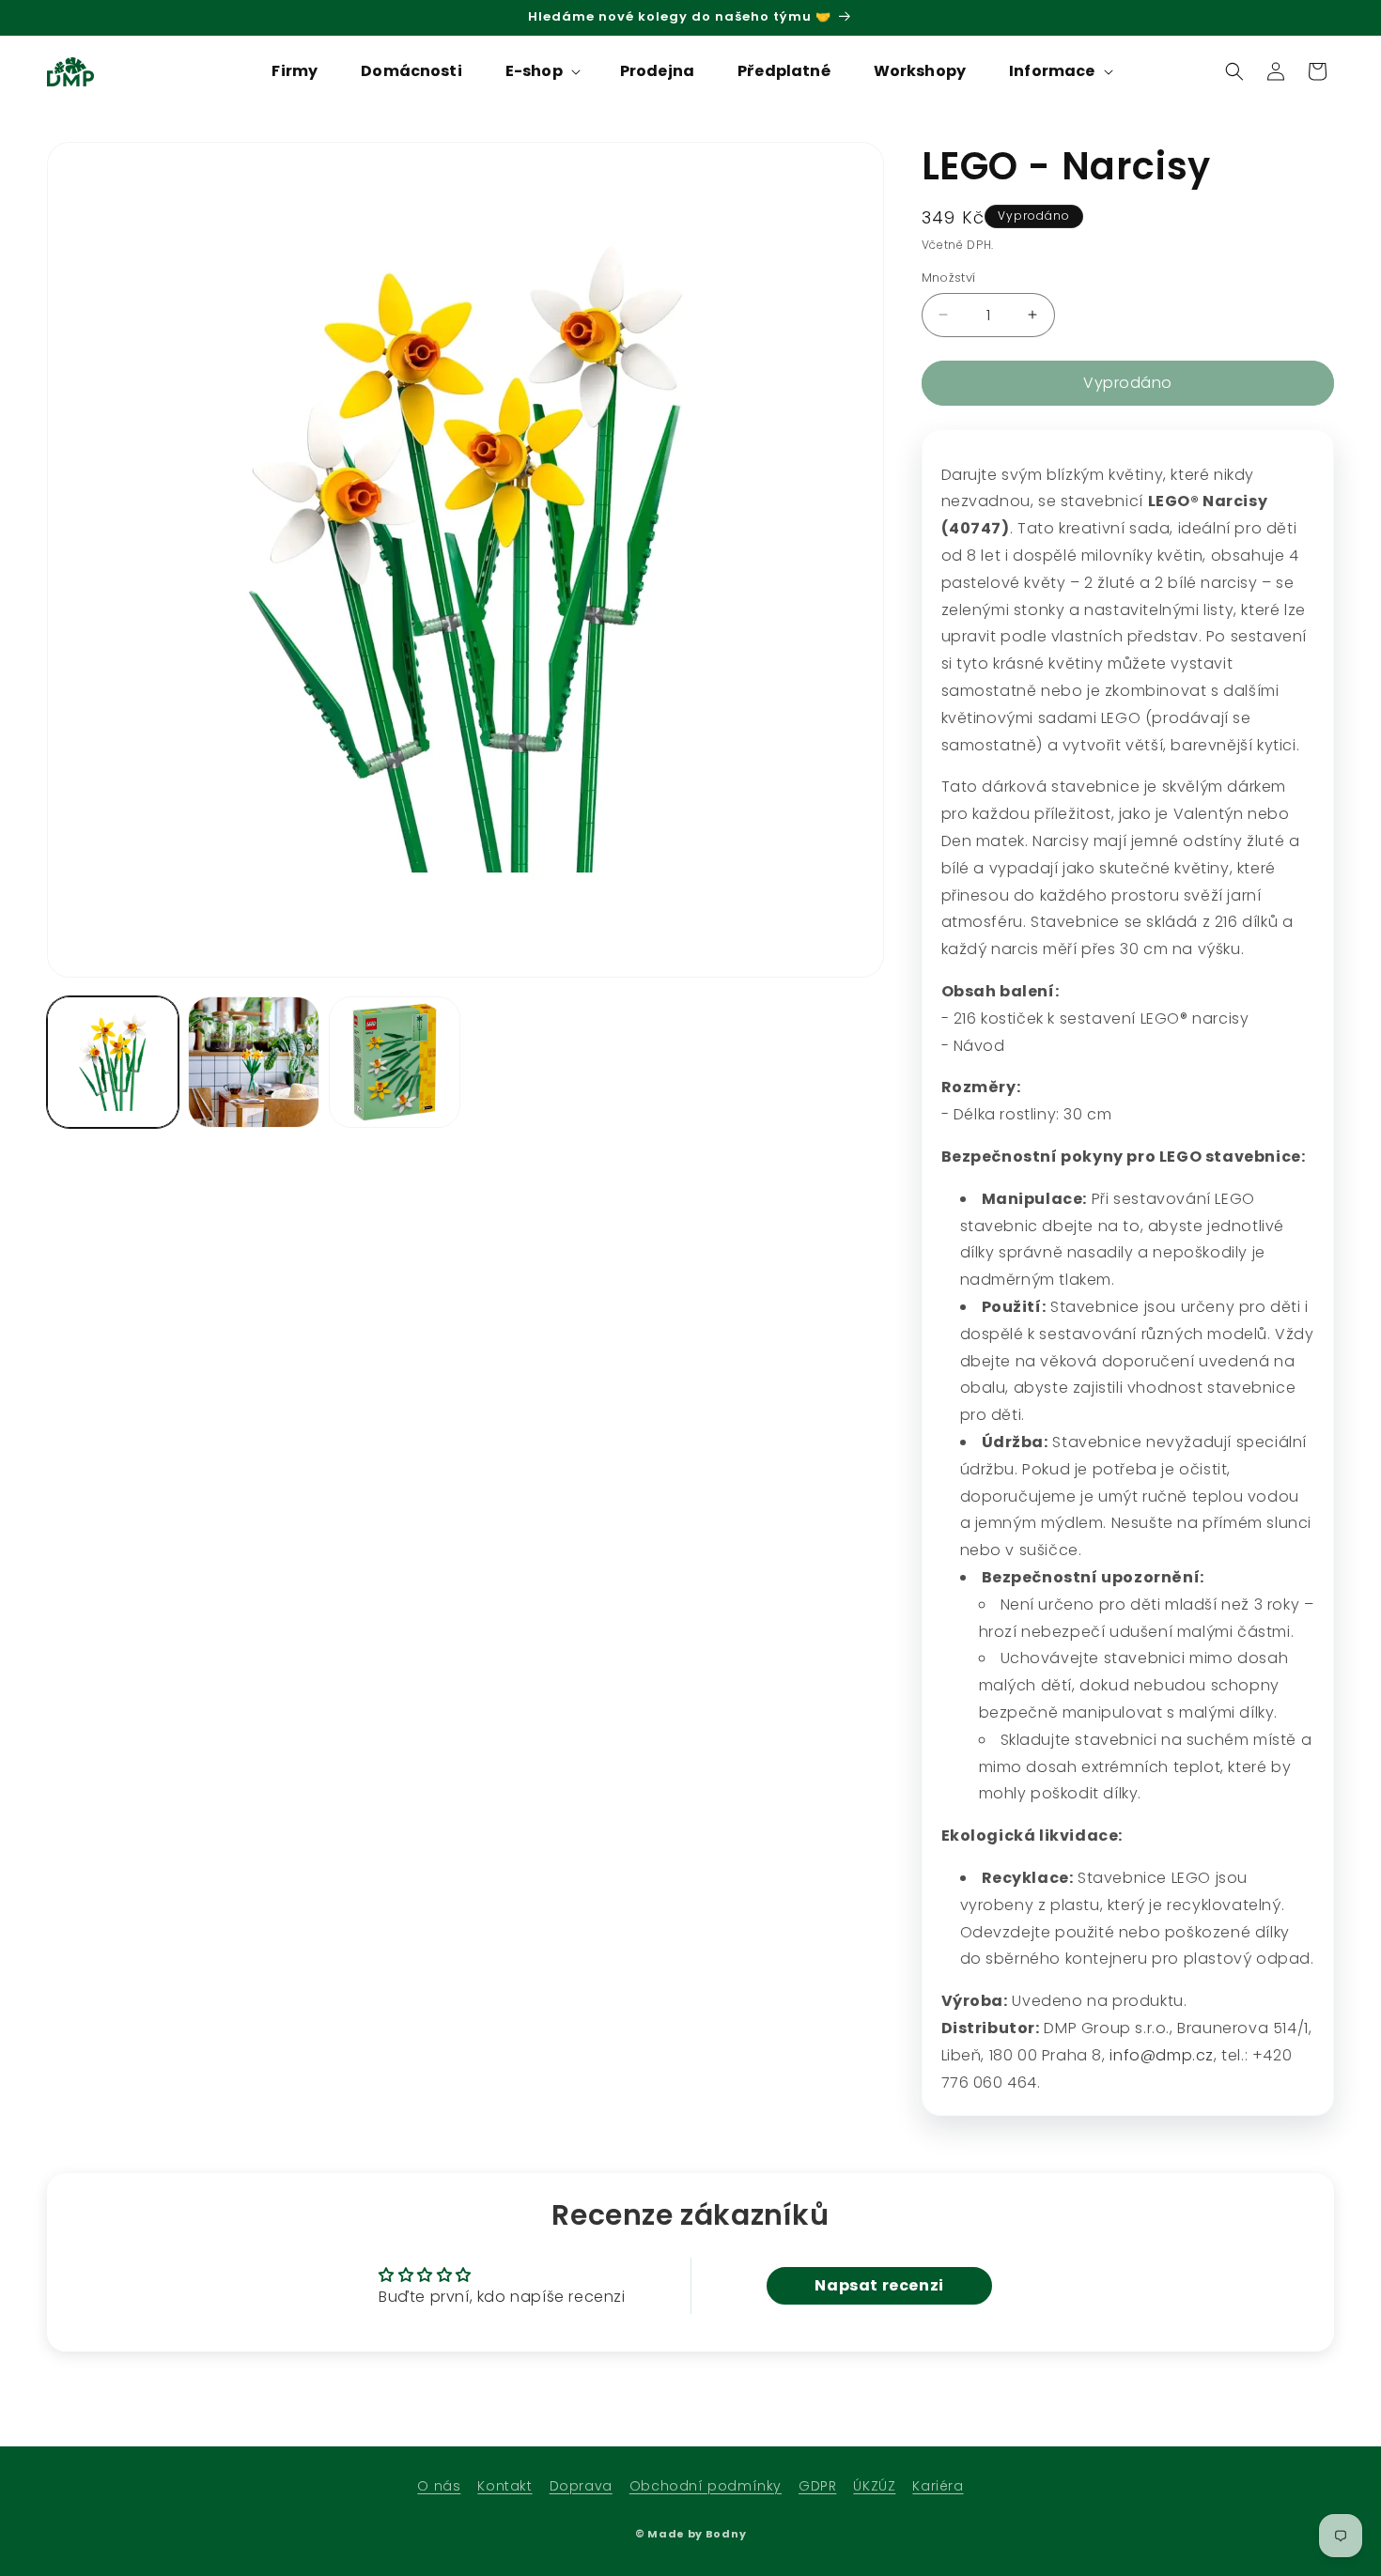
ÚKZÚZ (874, 2486)
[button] (541, 72)
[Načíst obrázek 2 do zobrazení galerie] (254, 1062)
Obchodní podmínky (706, 2486)
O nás (439, 2486)
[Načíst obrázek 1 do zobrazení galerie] (113, 1062)
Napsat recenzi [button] (879, 2285)
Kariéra (938, 2486)
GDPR (817, 2486)
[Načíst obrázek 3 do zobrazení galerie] (395, 1062)
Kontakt (504, 2486)
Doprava (581, 2486)
